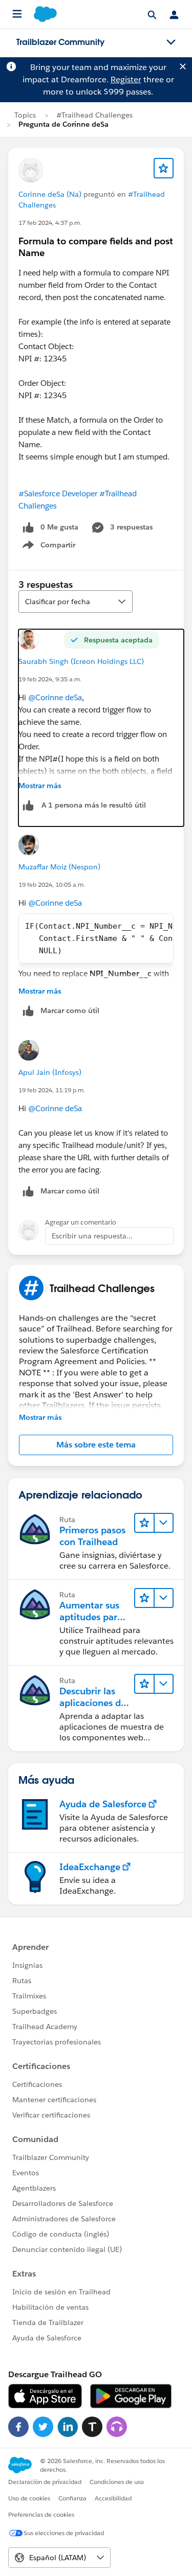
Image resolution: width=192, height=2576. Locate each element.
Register (126, 79)
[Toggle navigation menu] (171, 42)
